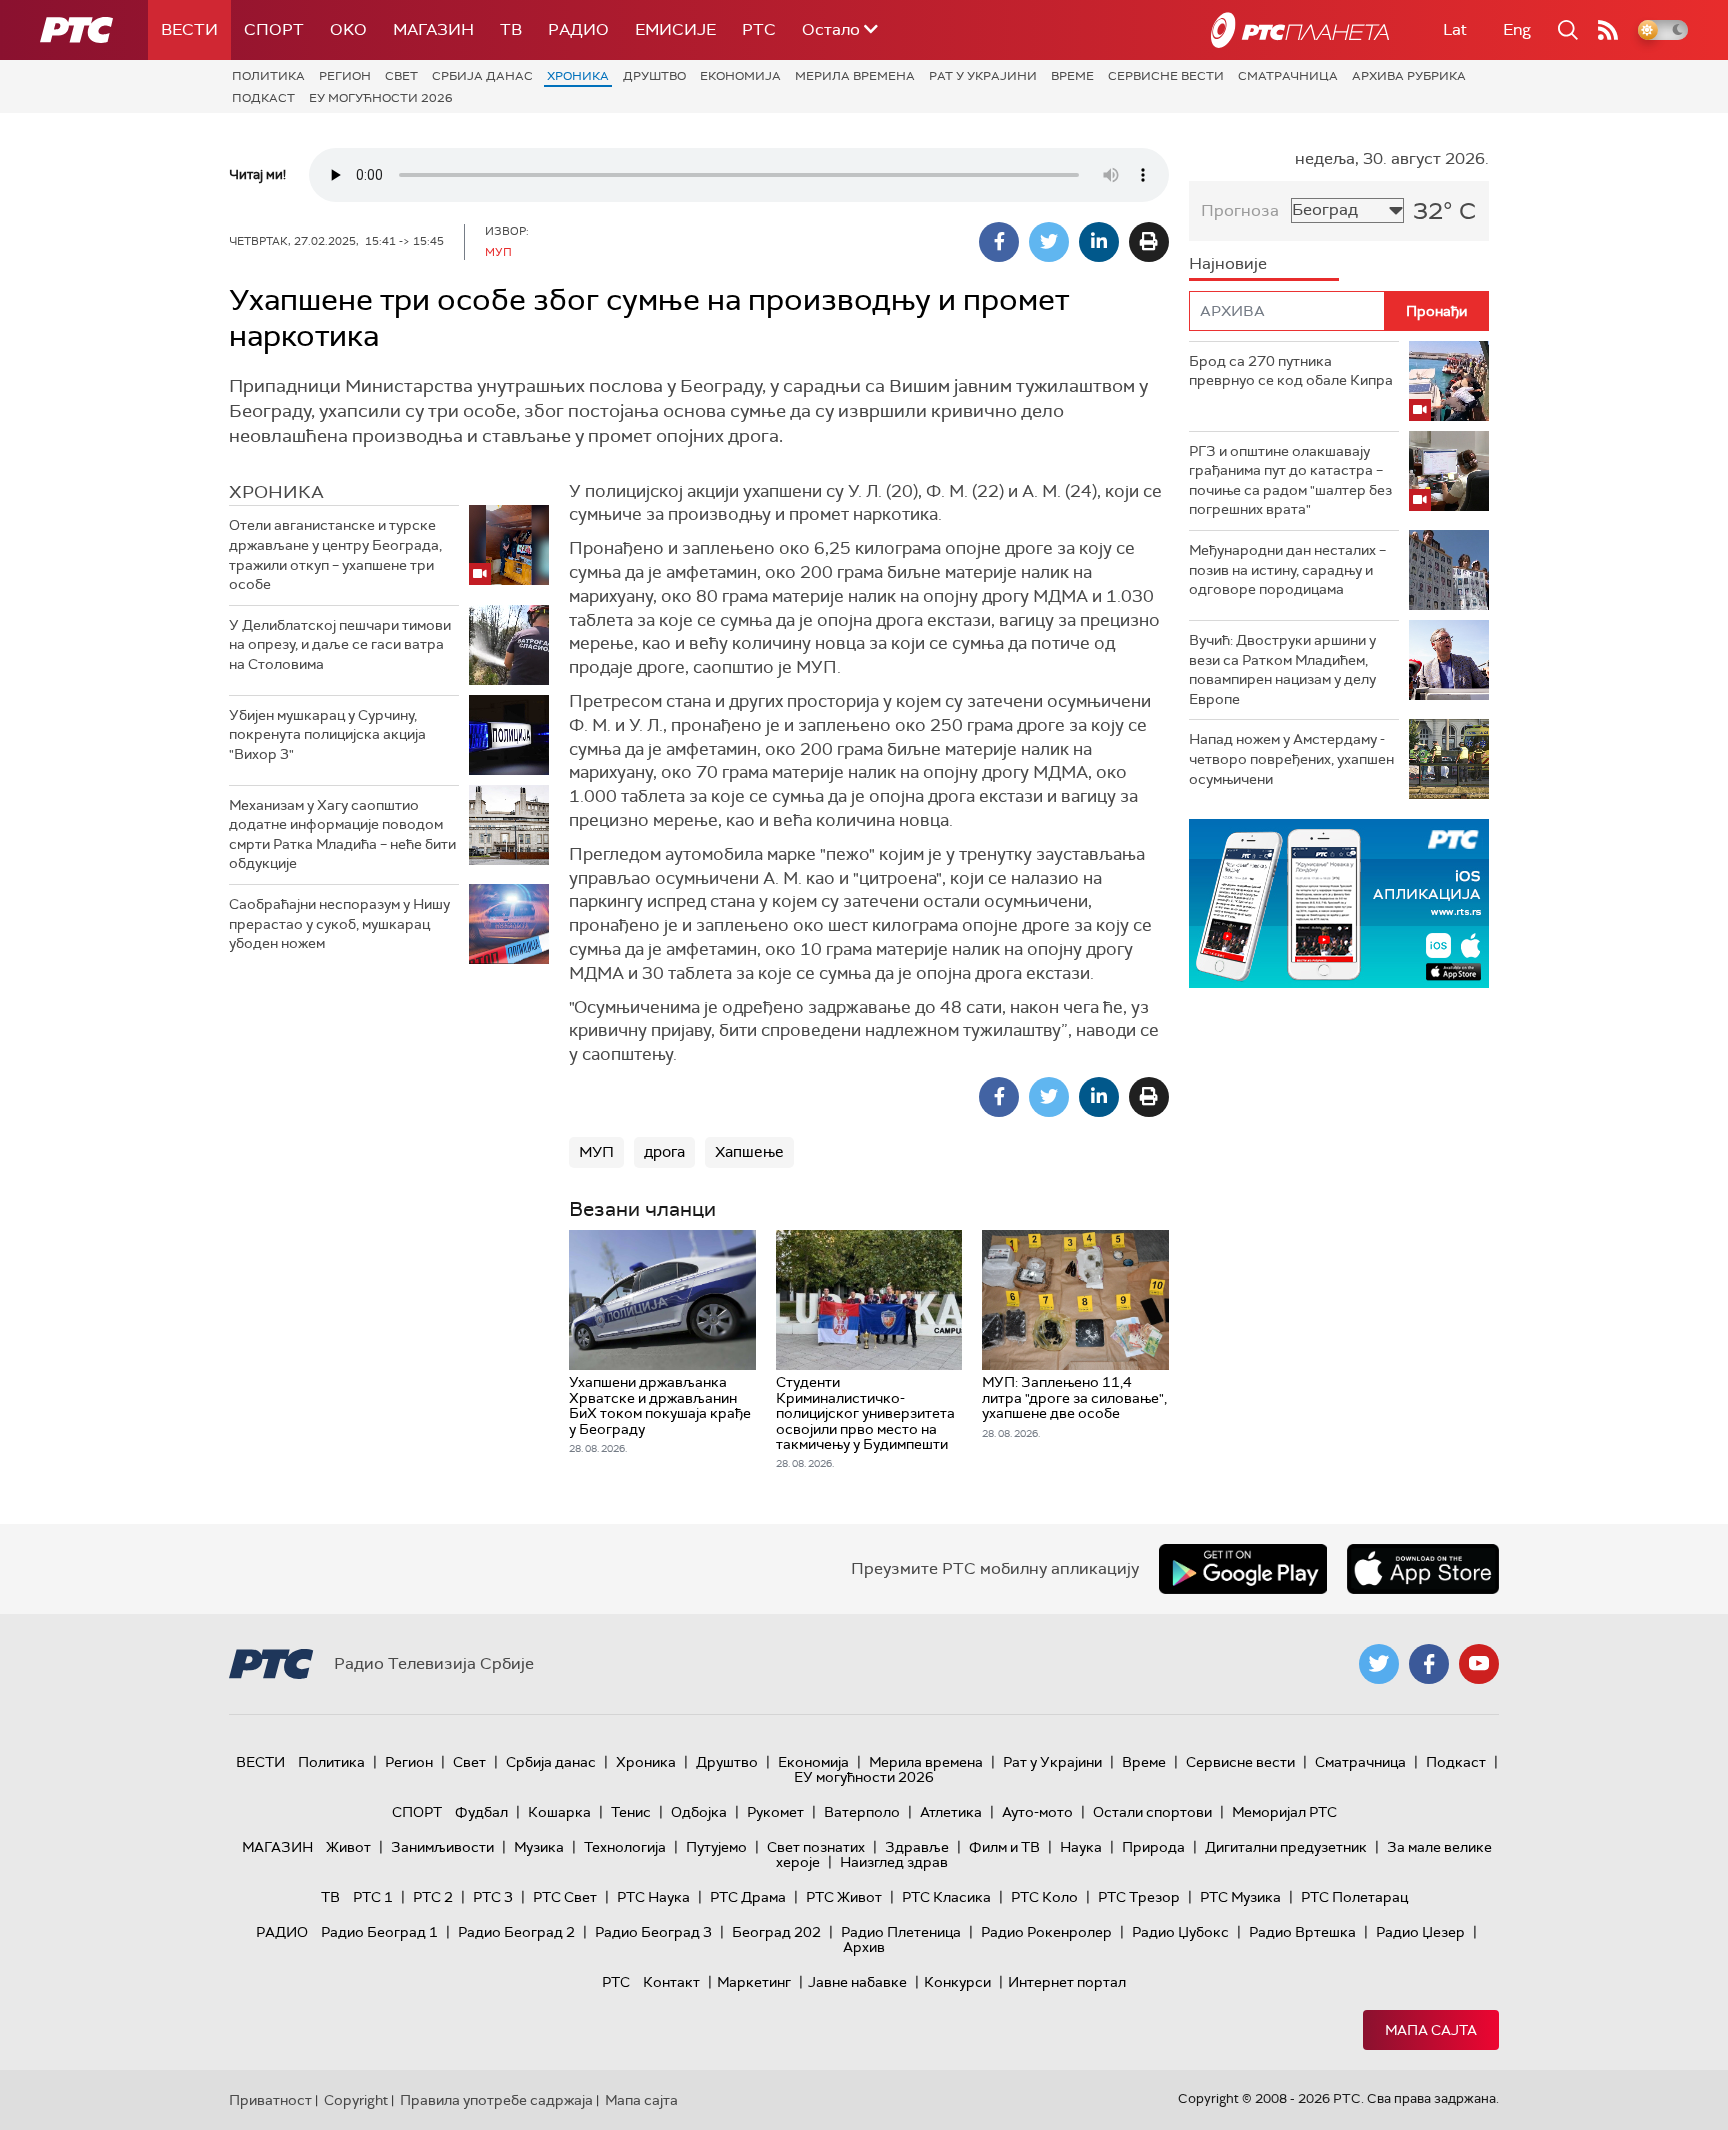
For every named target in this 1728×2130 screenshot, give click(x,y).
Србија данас (482, 76)
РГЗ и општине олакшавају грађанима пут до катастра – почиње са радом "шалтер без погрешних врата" (1290, 480)
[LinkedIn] (1099, 242)
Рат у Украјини (983, 76)
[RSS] (1608, 30)
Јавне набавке (857, 1982)
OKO (348, 29)
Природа (1153, 1847)
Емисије (675, 29)
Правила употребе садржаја (496, 2100)
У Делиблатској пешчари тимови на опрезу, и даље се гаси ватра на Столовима (340, 644)
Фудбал (481, 1812)
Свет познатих (816, 1847)
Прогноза (1240, 210)
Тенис (631, 1812)
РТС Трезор (1139, 1897)
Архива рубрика (1409, 76)
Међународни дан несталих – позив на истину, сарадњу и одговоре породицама (1287, 569)
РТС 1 (373, 1897)
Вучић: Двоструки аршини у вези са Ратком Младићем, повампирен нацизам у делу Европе (1282, 669)
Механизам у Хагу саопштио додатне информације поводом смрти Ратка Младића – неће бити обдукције (342, 834)
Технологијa (625, 1847)
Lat (1455, 29)
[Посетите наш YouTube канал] (1479, 1664)
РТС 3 (493, 1897)
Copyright (356, 2100)
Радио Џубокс (1180, 1932)
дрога (664, 1152)
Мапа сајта (1431, 2030)
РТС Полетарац (1354, 1897)
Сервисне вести (1166, 76)
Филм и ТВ (1004, 1847)
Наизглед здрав (894, 1862)
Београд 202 (776, 1932)
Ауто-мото (1037, 1812)
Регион (345, 76)
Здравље (917, 1847)
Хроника (578, 76)
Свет (401, 76)
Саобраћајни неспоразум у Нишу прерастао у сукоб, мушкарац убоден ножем (339, 923)
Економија (740, 76)
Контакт (671, 1982)
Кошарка (559, 1812)
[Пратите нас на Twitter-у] (1379, 1664)
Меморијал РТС (1284, 1812)
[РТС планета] (1300, 30)
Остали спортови (1152, 1812)
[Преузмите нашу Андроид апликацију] (1243, 1569)
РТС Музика (1240, 1897)
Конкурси (957, 1982)
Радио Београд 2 (516, 1932)
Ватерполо (862, 1812)
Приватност (270, 2100)
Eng (1517, 29)
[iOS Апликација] (1339, 903)
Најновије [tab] (1228, 263)
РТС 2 (433, 1897)
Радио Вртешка (1302, 1932)
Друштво (654, 76)
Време (1072, 76)
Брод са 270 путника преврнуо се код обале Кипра (1291, 371)
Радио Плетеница (901, 1932)
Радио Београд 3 (653, 1932)
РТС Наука (653, 1897)
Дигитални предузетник (1286, 1847)
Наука (1081, 1847)
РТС (759, 29)
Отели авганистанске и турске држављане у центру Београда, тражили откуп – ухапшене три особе (335, 554)
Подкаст (263, 98)
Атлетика (951, 1812)
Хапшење (749, 1152)
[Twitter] (1049, 242)
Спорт (274, 29)
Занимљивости (442, 1847)
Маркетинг (754, 1982)
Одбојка (699, 1812)
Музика (539, 1847)
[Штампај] (1149, 242)
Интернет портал (1067, 1982)
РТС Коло (1044, 1897)
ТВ (511, 29)
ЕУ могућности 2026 (381, 98)
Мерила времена (855, 76)
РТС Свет (565, 1897)
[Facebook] (999, 242)
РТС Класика (946, 1897)
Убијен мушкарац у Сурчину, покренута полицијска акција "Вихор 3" (327, 734)
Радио (578, 29)
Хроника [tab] (276, 492)
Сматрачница (1288, 76)
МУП (596, 1152)
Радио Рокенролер (1046, 1932)
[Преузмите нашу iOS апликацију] (1423, 1569)
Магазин (433, 29)
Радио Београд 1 (379, 1932)
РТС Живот (844, 1897)
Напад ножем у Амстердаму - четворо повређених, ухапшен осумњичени (1291, 758)
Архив (864, 1947)
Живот (348, 1847)
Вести (189, 29)
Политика (268, 76)
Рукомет (775, 1812)
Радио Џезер (1420, 1932)
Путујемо (716, 1847)
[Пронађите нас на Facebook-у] (1429, 1664)
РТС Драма (748, 1897)
